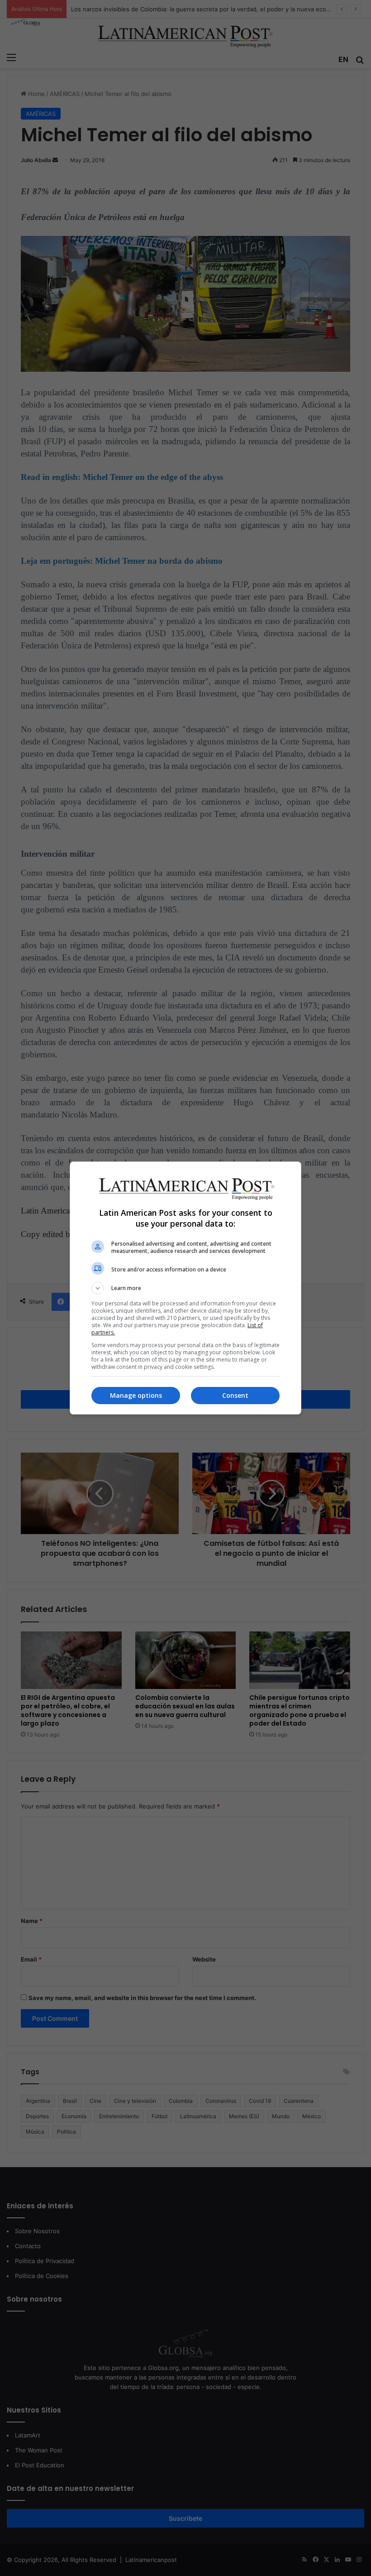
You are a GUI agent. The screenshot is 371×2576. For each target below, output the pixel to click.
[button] (185, 1288)
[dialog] (185, 1288)
